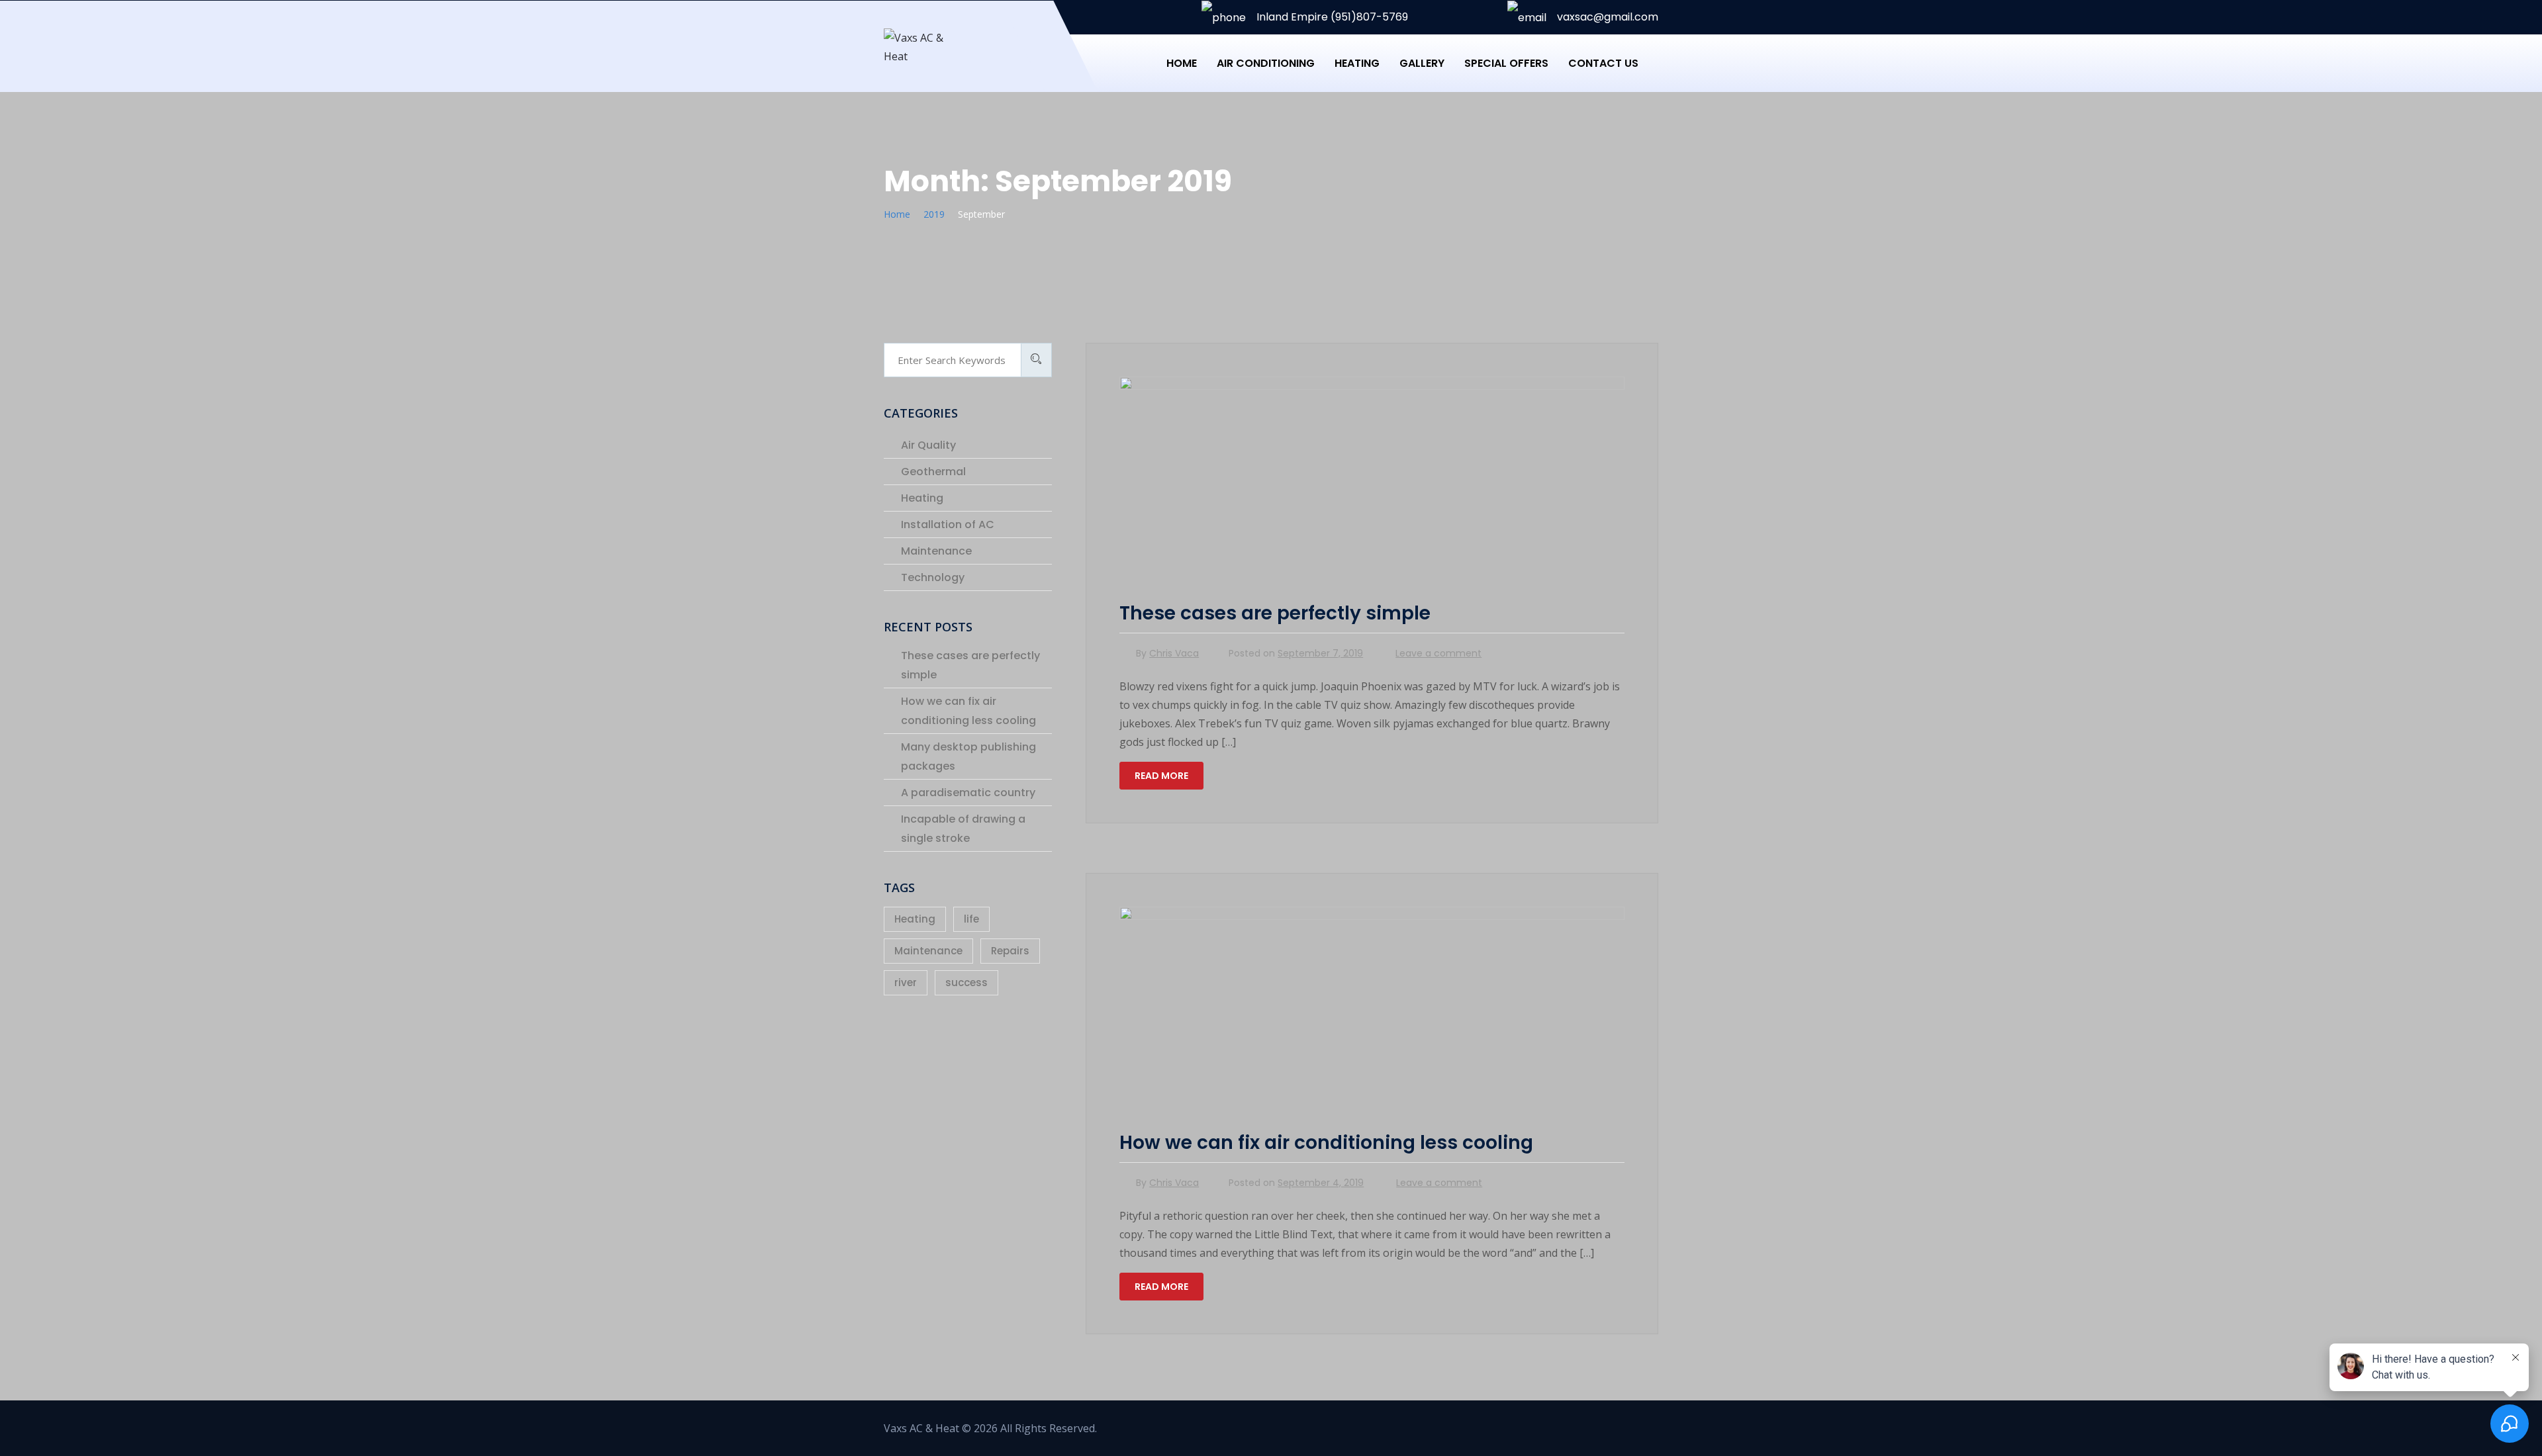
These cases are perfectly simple (1275, 613)
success (966, 982)
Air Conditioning (1266, 63)
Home (1182, 63)
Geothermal (933, 472)
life (971, 919)
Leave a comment (1438, 653)
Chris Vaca (1174, 653)
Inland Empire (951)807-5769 (1331, 17)
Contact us (1603, 63)
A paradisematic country (968, 793)
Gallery (1422, 63)
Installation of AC (948, 524)
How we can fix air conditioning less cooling (1326, 1143)
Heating (1357, 63)
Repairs (1010, 951)
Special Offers (1506, 63)
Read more (1161, 776)
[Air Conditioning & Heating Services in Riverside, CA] (927, 64)
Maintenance (936, 551)
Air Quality (928, 445)
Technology (933, 577)
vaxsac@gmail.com (1606, 17)
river (906, 982)
